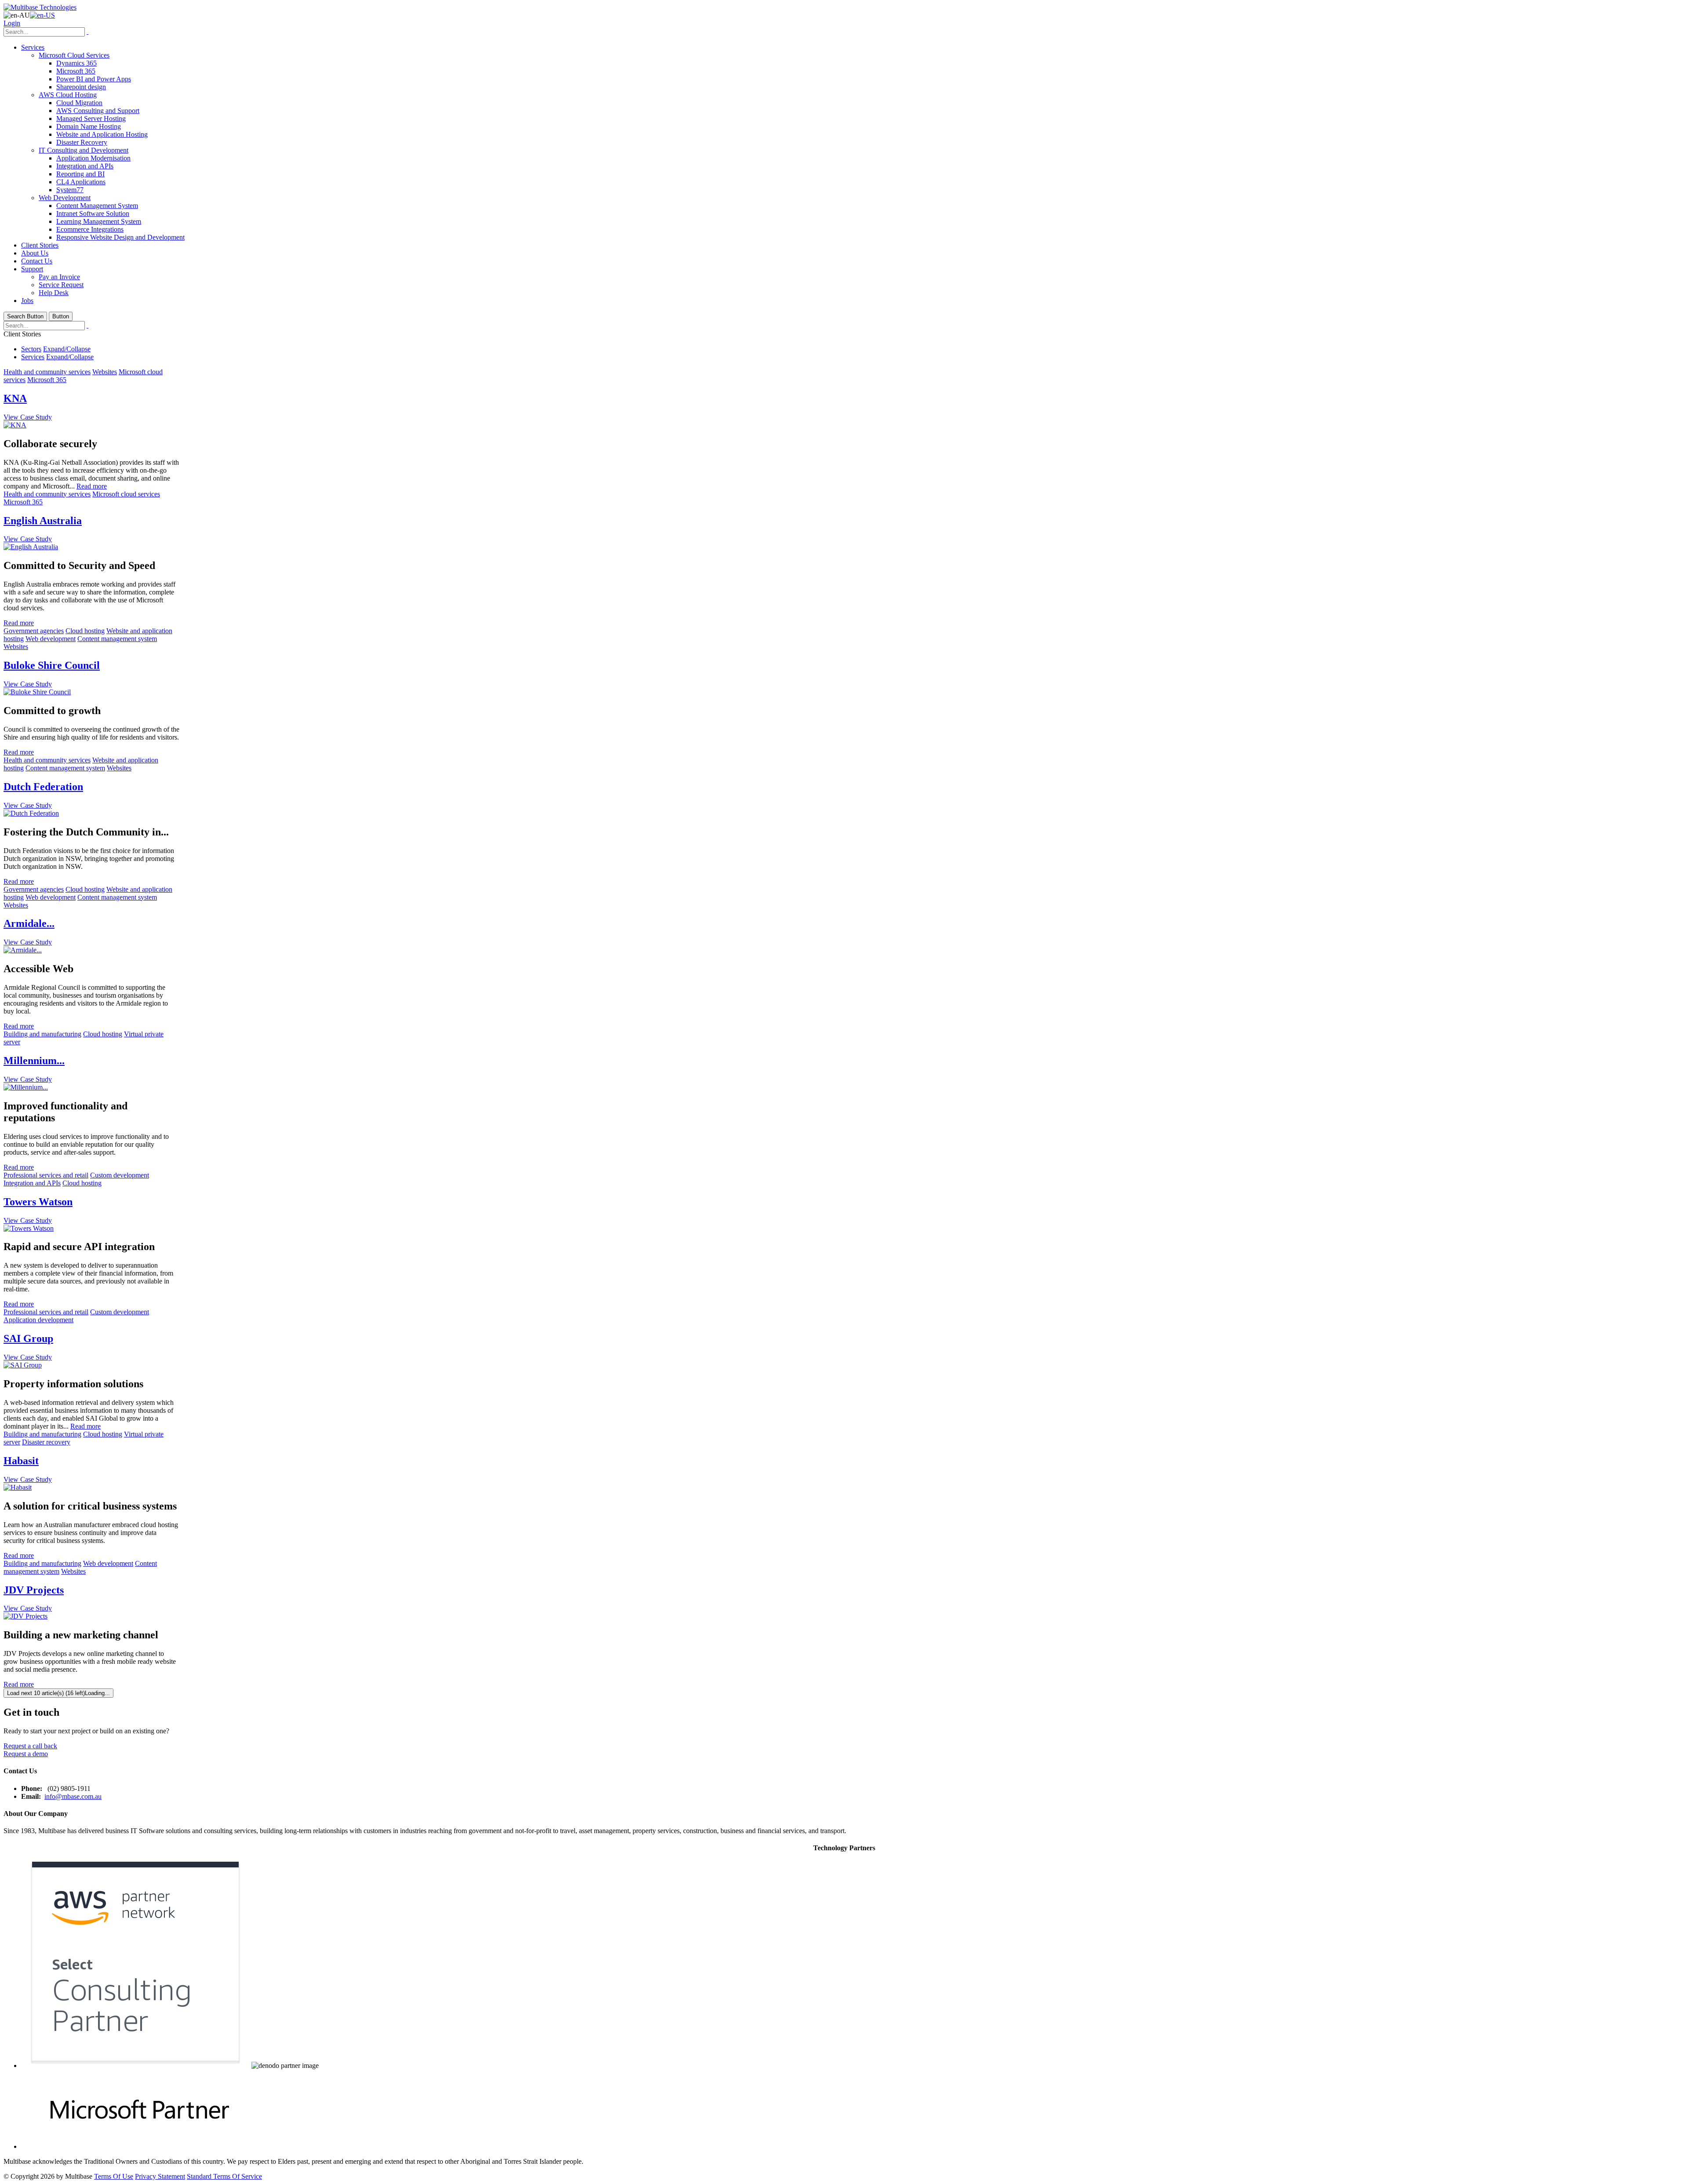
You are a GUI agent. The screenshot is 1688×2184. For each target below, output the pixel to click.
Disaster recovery (46, 1442)
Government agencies (34, 631)
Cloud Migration (79, 103)
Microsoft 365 (76, 71)
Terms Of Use (114, 2176)
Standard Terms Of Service (224, 2176)
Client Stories (40, 245)
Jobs (27, 301)
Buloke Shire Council (52, 665)
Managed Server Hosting (91, 118)
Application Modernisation (93, 158)
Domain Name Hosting (89, 126)
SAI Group (28, 1338)
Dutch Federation (43, 787)
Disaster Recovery (82, 142)
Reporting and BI (80, 174)
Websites (105, 372)
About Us (35, 253)
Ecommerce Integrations (90, 229)
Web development (51, 639)
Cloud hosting (85, 631)
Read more (92, 486)
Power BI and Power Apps (94, 79)
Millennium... (34, 1061)
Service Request (61, 285)
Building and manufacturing (42, 1034)
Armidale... (29, 923)
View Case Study (28, 417)
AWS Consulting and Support (98, 111)
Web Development (65, 198)
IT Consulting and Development (84, 150)
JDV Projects (34, 1590)
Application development (38, 1320)
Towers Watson (38, 1202)
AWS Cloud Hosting (68, 95)
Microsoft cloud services (126, 494)
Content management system (117, 639)
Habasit (21, 1461)
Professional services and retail (46, 1175)
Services (33, 47)
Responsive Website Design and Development (120, 237)
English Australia (43, 521)
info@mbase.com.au (73, 1796)
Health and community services (47, 372)
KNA (15, 398)
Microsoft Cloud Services (74, 55)
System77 (70, 190)
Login (12, 23)
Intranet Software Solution (93, 213)
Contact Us (37, 261)
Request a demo (26, 1754)
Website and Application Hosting (102, 134)
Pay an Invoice (59, 277)
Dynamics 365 (76, 63)
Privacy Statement (160, 2176)
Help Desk (54, 293)
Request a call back (30, 1746)
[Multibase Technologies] (40, 7)
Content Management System (97, 206)
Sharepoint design (81, 87)
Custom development (120, 1175)
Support (32, 269)
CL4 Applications (81, 182)
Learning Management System (99, 221)
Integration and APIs (85, 166)
